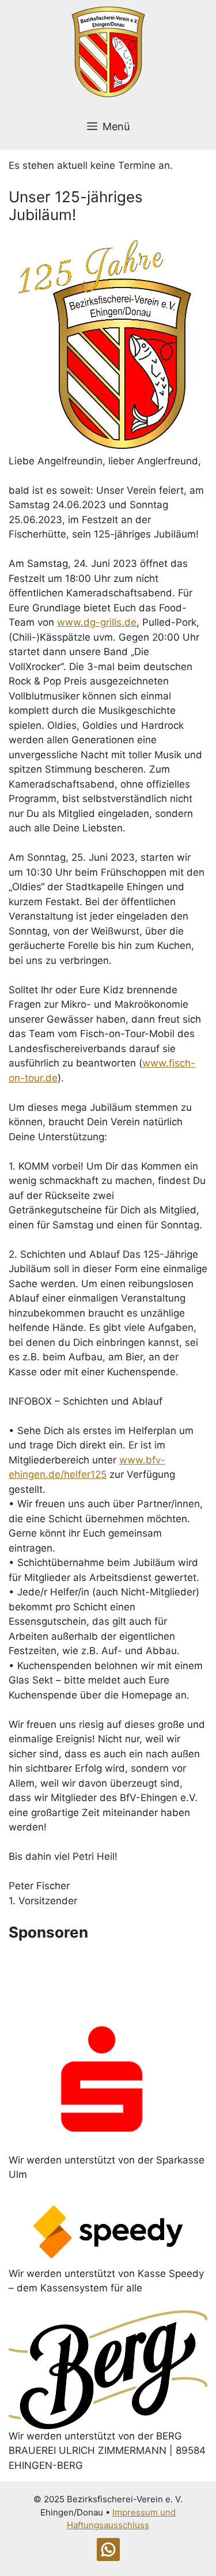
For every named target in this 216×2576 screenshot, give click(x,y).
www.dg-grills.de (97, 622)
